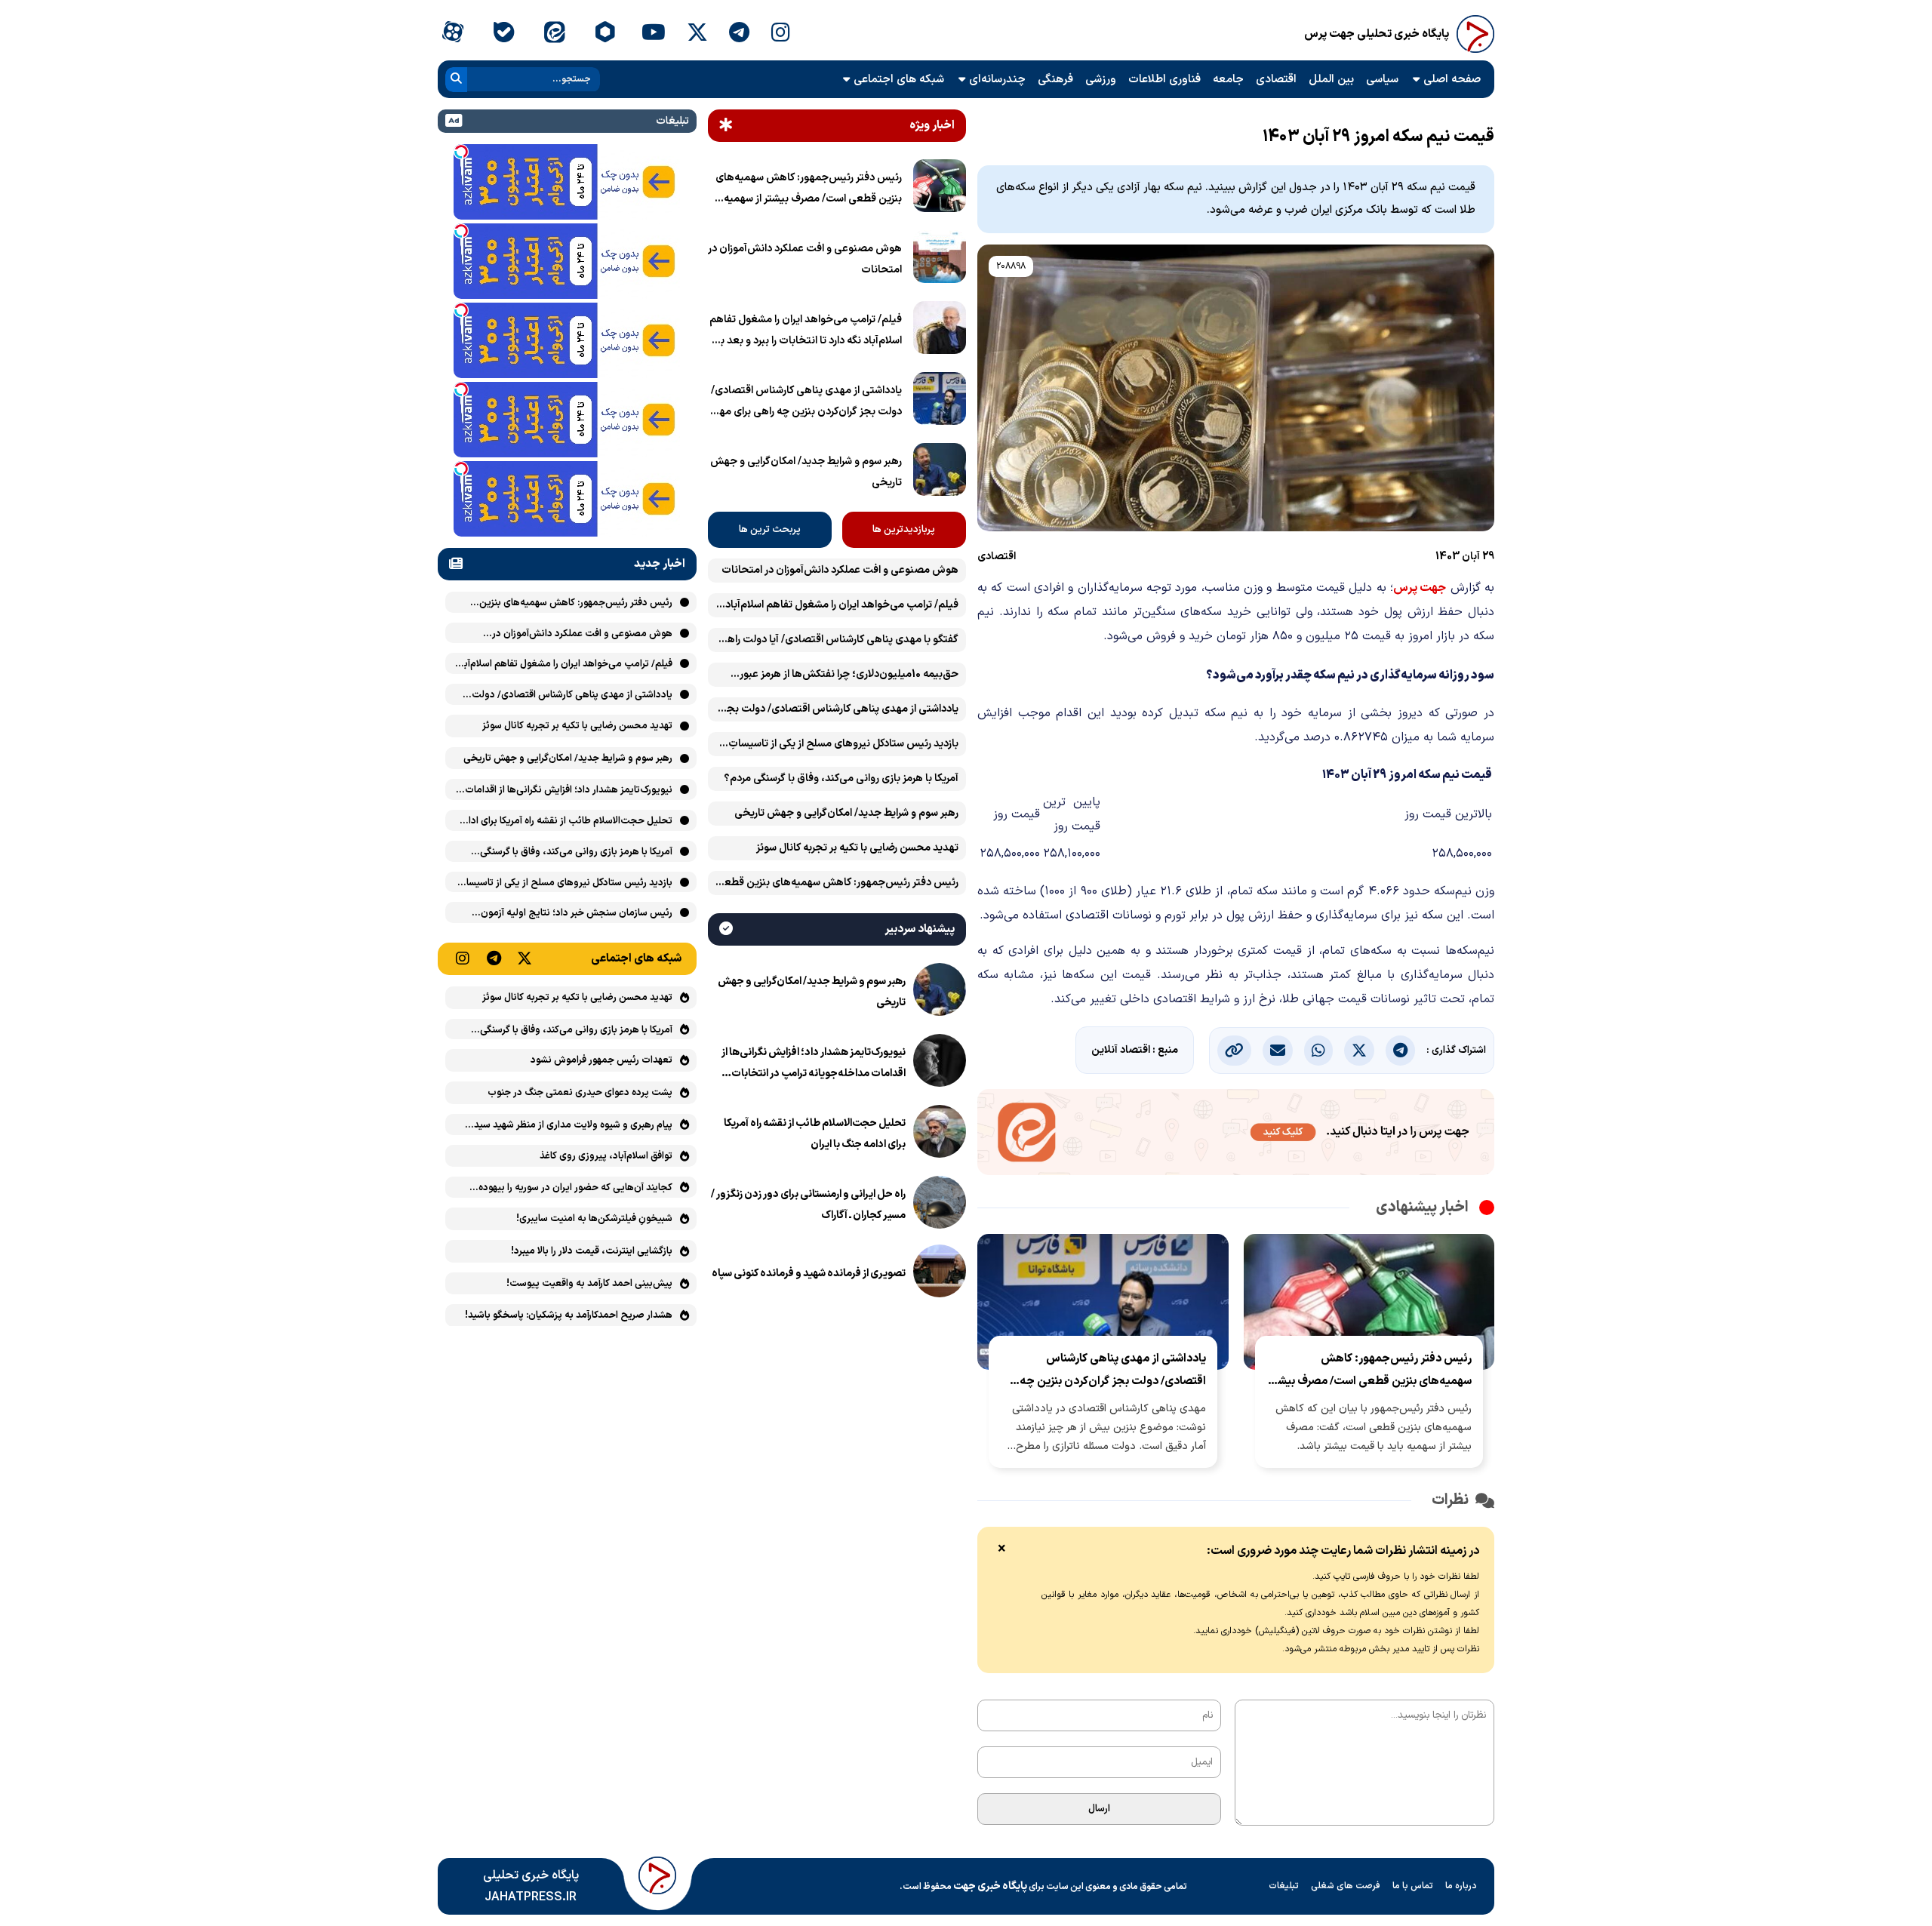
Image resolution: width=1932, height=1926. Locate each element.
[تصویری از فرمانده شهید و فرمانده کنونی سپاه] (940, 1274)
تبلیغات (1284, 1886)
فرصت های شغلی (1346, 1886)
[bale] (503, 34)
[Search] (456, 80)
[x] (697, 34)
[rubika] (605, 34)
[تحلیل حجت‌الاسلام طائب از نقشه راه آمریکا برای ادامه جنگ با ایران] (940, 1134)
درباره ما (1461, 1886)
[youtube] (654, 34)
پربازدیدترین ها (904, 530)
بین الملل (1331, 80)
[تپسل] (461, 152)
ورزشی (1101, 80)
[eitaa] (554, 34)
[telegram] (739, 34)
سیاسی (1382, 80)
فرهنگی (1055, 80)
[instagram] (781, 34)
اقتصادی (1276, 80)
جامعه (1228, 80)
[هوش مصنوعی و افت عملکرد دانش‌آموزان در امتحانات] (940, 260)
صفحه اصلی (1452, 80)
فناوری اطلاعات (1164, 80)
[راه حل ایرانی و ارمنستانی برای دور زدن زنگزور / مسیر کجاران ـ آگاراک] (940, 1205)
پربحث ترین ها (770, 530)
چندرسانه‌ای (997, 80)
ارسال (1099, 1809)
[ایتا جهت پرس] (1236, 1135)
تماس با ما (1413, 1886)
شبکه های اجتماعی (899, 80)
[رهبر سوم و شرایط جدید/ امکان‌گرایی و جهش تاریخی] (940, 472)
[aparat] (452, 34)
